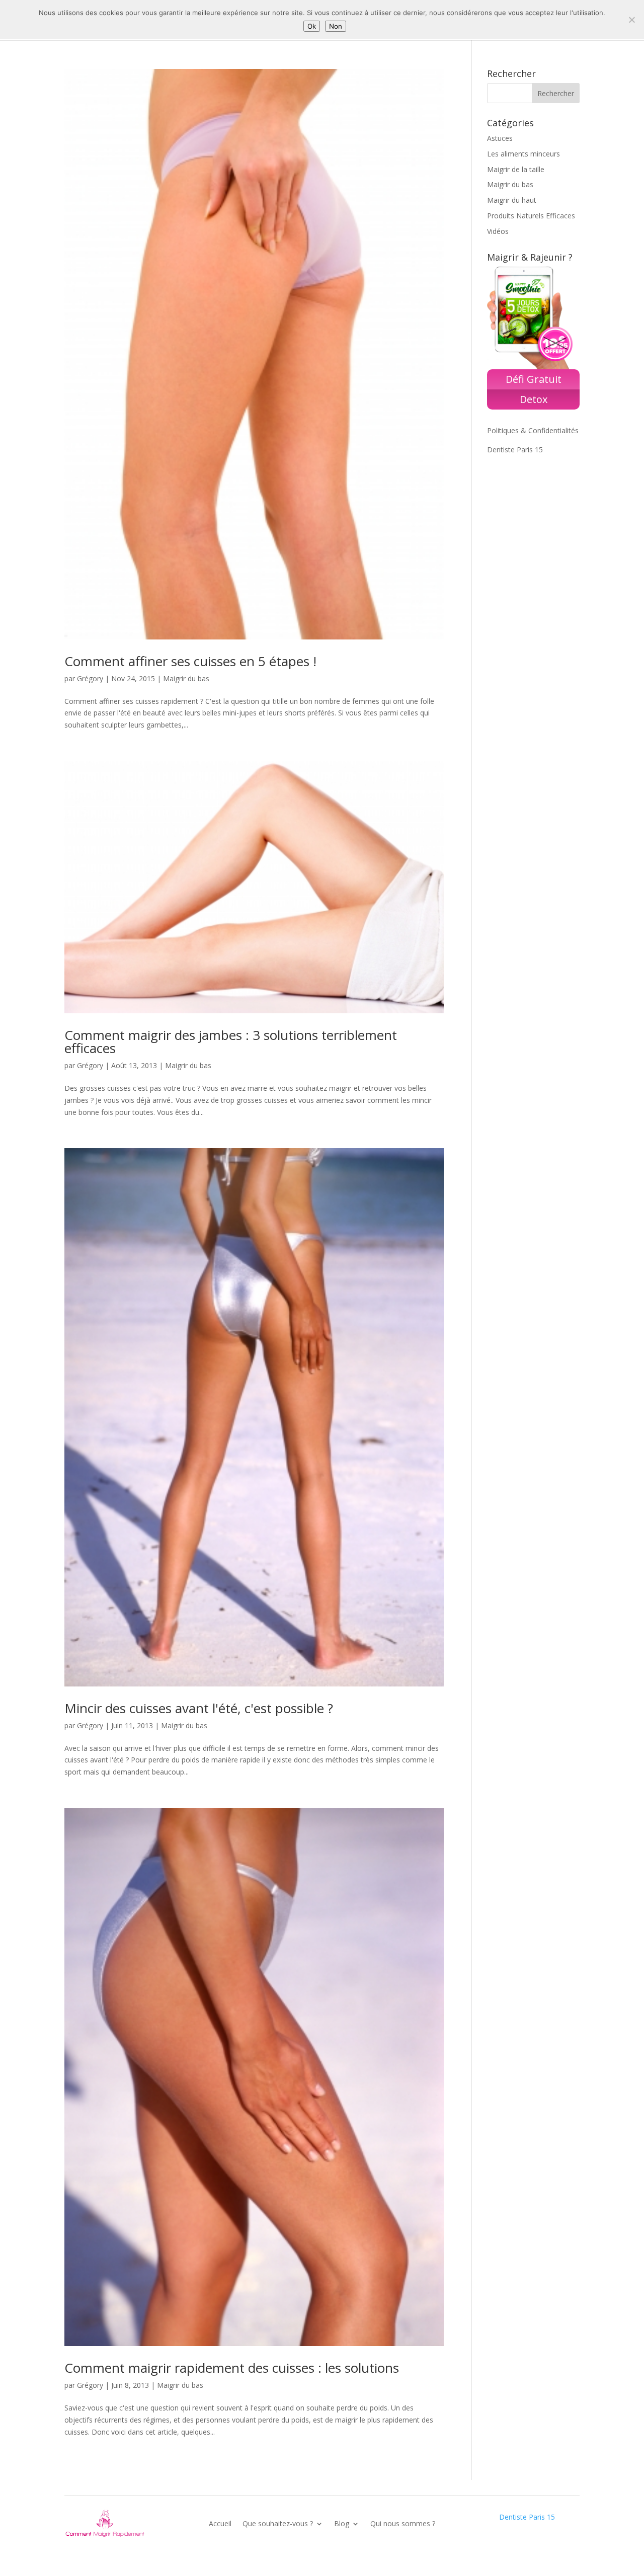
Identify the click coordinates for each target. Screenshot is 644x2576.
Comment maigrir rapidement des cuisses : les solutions (232, 2368)
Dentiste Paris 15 (515, 450)
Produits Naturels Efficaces (531, 216)
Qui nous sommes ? (403, 2523)
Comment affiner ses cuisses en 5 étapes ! (190, 661)
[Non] (631, 20)
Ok (312, 26)
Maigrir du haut (512, 200)
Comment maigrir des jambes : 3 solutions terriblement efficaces (231, 1041)
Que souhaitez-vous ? (278, 2523)
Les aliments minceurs (524, 154)
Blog (342, 2523)
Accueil (220, 2523)
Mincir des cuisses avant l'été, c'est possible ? (199, 1708)
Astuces (500, 138)
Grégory (90, 678)
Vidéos (498, 231)
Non (336, 26)
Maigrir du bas (186, 678)
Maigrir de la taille (516, 169)
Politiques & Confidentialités (533, 430)
